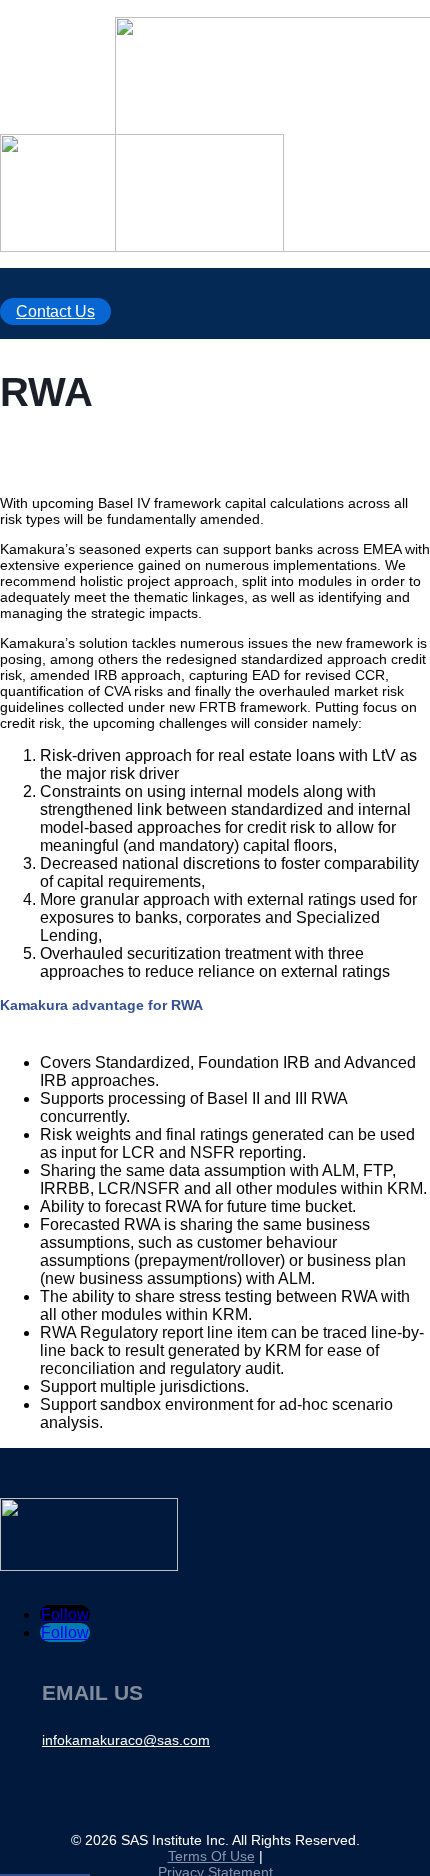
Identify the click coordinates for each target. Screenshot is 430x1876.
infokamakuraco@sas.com (126, 1740)
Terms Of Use (211, 1856)
